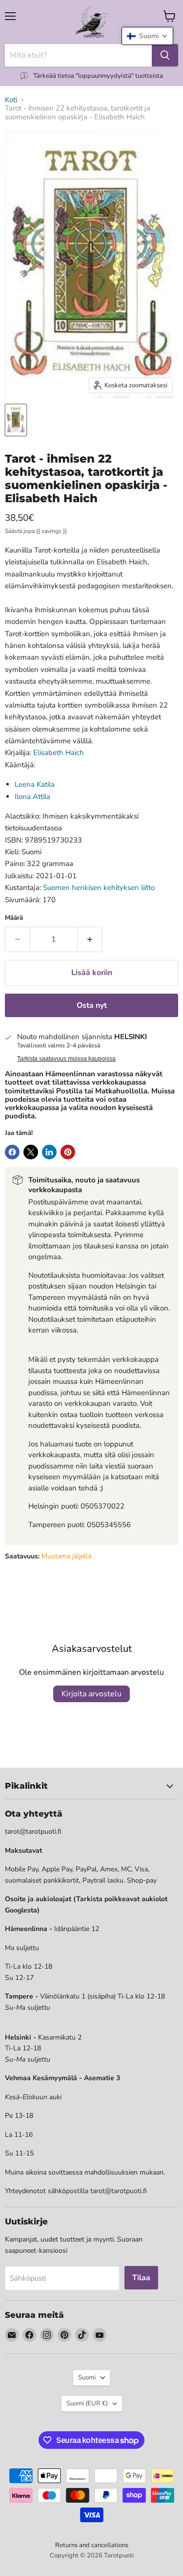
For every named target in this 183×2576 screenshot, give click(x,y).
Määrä (14, 918)
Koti (11, 100)
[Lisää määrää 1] (90, 939)
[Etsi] (165, 55)
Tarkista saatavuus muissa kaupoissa (66, 1059)
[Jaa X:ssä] (31, 1152)
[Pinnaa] (68, 1152)
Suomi (87, 2377)
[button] (147, 36)
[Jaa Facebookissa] (12, 1152)
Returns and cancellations (92, 2545)
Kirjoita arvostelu (91, 1694)
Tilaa (141, 2278)
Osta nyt (92, 1005)
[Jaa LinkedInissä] (49, 1152)
